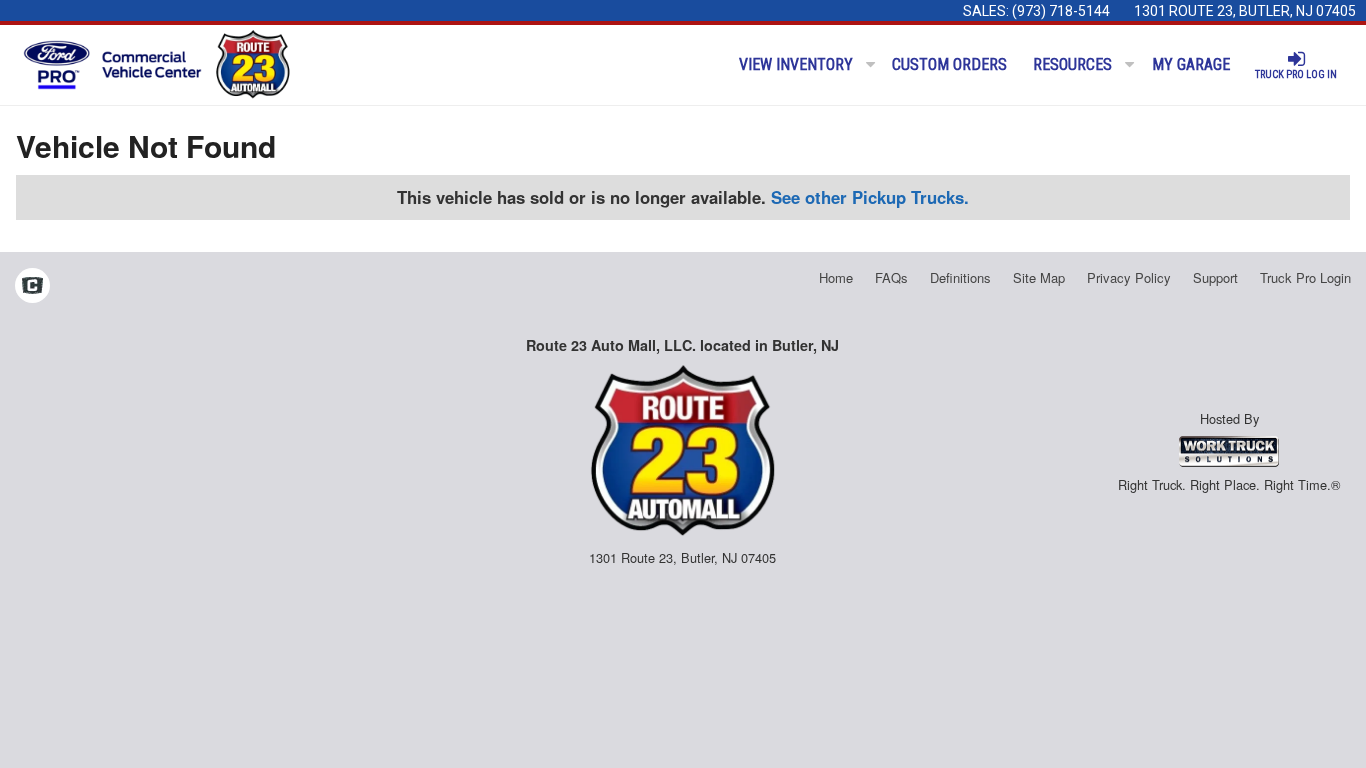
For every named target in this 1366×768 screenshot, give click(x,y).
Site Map (1039, 277)
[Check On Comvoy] (32, 287)
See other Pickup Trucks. (870, 197)
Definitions (960, 277)
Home (836, 277)
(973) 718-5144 (1061, 11)
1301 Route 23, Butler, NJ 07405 (1245, 11)
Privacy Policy (1129, 277)
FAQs (891, 277)
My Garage (1191, 64)
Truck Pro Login (1305, 277)
